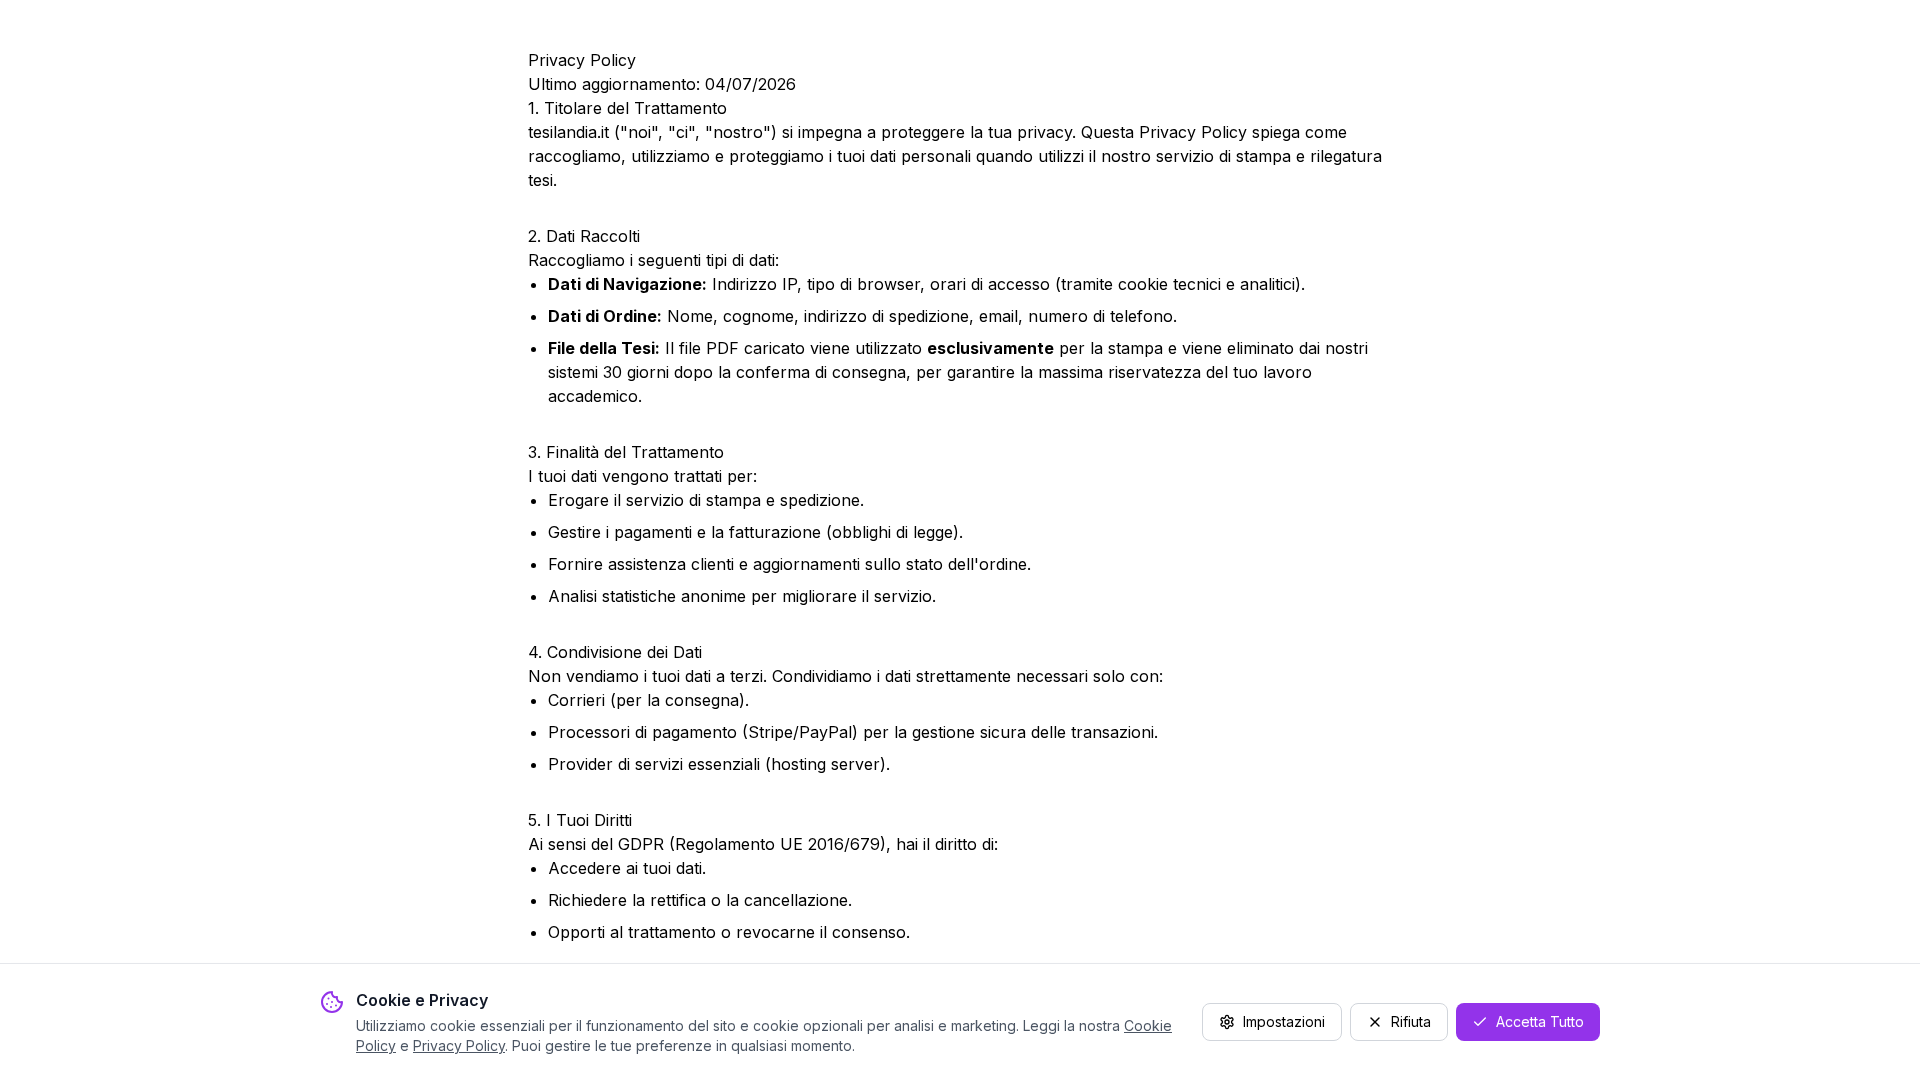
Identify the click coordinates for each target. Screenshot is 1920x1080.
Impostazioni (1284, 1021)
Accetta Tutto (1540, 1021)
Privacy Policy (459, 1045)
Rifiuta (1411, 1021)
